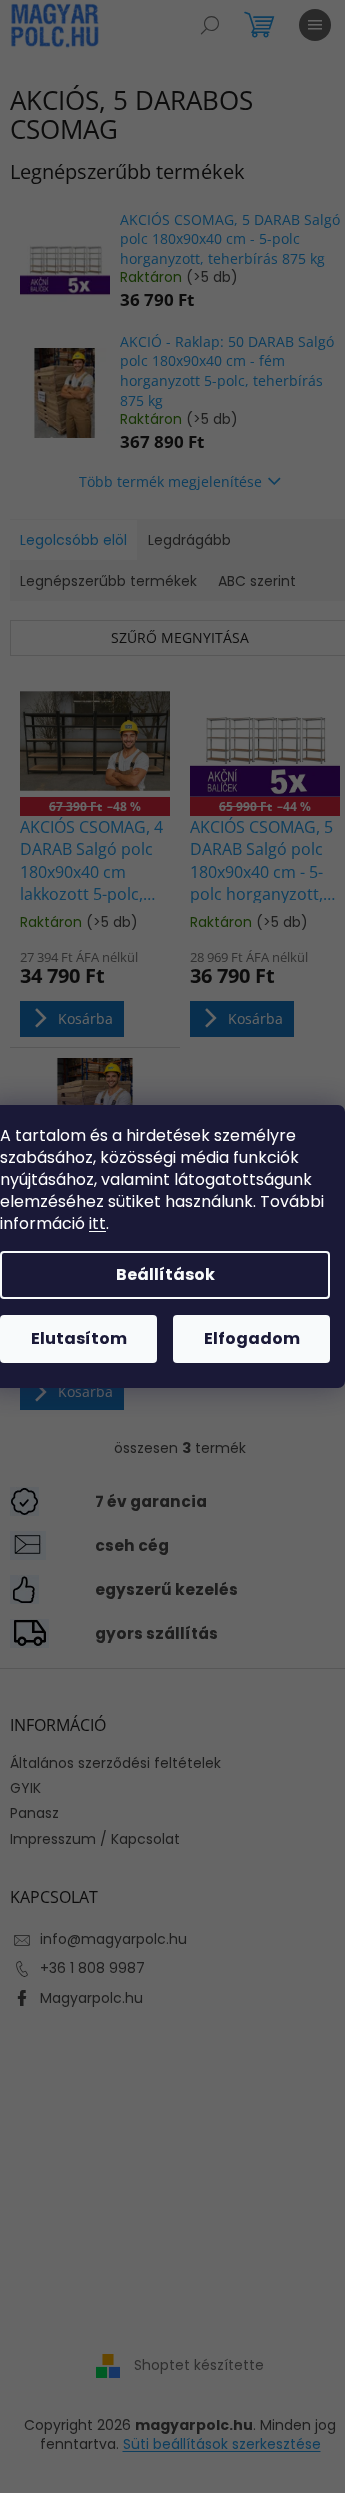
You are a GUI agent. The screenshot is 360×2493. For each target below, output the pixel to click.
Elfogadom (252, 1338)
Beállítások (165, 1274)
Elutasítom (79, 1338)
